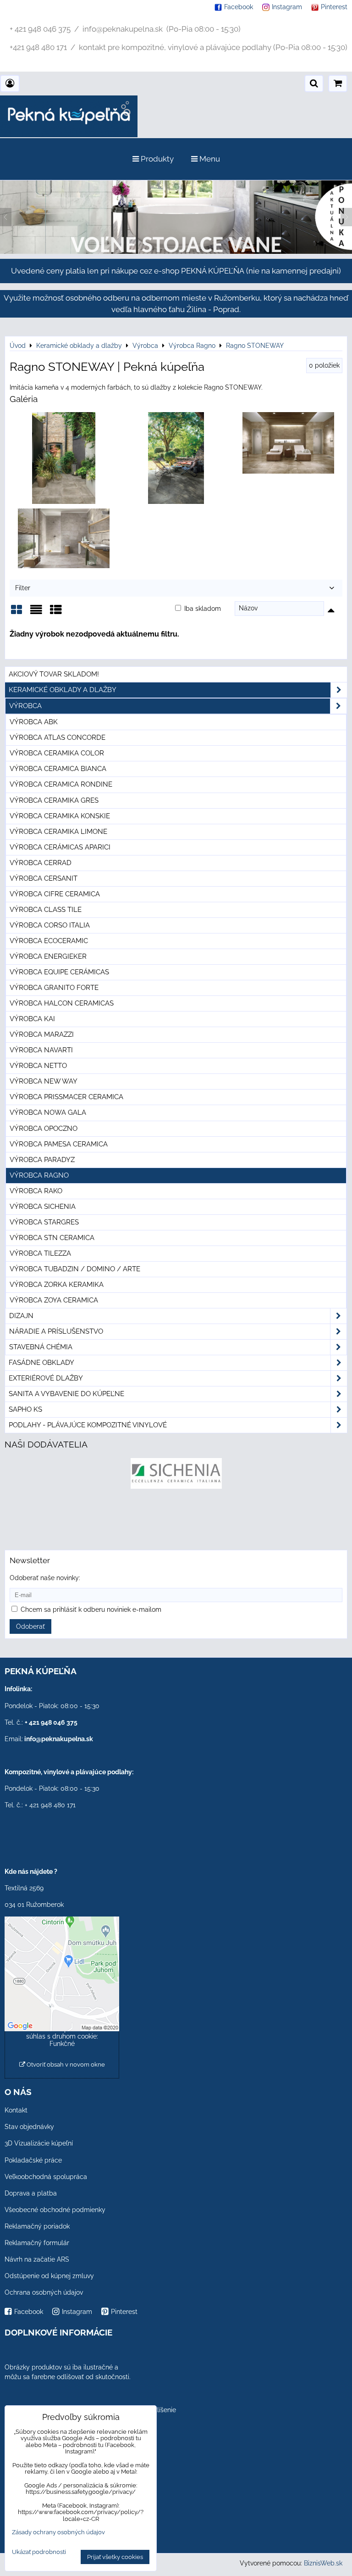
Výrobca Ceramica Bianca (58, 769)
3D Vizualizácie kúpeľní (39, 2143)
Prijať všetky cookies (115, 2557)
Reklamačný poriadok (37, 2226)
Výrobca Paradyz (42, 1160)
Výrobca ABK (34, 722)
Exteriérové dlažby (46, 1378)
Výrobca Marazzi (42, 1034)
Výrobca (25, 706)
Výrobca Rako (36, 1191)
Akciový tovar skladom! (54, 674)
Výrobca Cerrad (41, 863)
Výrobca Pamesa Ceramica (59, 1144)
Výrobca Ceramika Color (57, 753)
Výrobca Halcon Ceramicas (62, 1003)
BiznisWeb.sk (323, 2563)
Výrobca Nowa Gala (48, 1112)
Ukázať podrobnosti (39, 2552)
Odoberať (30, 1626)
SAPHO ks (25, 1409)
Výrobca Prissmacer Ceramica (66, 1097)
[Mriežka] (16, 613)
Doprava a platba (31, 2193)
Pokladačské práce (33, 2160)
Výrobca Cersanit (44, 878)
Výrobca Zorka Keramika (57, 1285)
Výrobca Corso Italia (50, 925)
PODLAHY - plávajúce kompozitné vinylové (88, 1425)
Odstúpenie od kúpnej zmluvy (49, 2276)
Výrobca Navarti (41, 1050)
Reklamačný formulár (37, 2243)
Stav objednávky (29, 2127)
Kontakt (16, 2110)
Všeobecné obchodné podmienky (55, 2210)
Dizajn (21, 1316)
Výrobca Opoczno (44, 1129)
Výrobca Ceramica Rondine (61, 784)
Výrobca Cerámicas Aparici (60, 847)
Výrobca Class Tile (46, 910)
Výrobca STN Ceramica (52, 1238)
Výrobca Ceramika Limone (58, 832)
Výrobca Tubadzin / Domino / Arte (75, 1269)
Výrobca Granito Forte (54, 988)
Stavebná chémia (41, 1347)
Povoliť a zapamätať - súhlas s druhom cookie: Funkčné (62, 2036)
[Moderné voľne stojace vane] (176, 251)
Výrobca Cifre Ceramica (55, 894)
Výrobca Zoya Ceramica (54, 1300)
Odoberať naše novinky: (45, 1578)
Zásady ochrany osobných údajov (58, 2532)
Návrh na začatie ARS (37, 2259)
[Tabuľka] (56, 613)
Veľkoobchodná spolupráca (46, 2177)
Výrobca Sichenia (43, 1207)
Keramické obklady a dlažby (63, 690)
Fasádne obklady (41, 1363)
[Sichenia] (176, 1486)
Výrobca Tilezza (40, 1253)
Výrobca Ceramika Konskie (60, 816)
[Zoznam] (36, 613)
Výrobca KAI (32, 1019)
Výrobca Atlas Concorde (58, 738)
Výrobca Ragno (39, 1175)
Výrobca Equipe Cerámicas (59, 972)
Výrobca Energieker (48, 956)
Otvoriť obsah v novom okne (65, 2065)
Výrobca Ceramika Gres (54, 800)
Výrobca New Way (44, 1081)
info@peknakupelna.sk (59, 1739)
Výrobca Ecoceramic (49, 941)
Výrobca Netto (38, 1066)
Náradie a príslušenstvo (56, 1331)
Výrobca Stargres (44, 1222)
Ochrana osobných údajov (44, 2292)
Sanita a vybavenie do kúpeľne (66, 1394)
